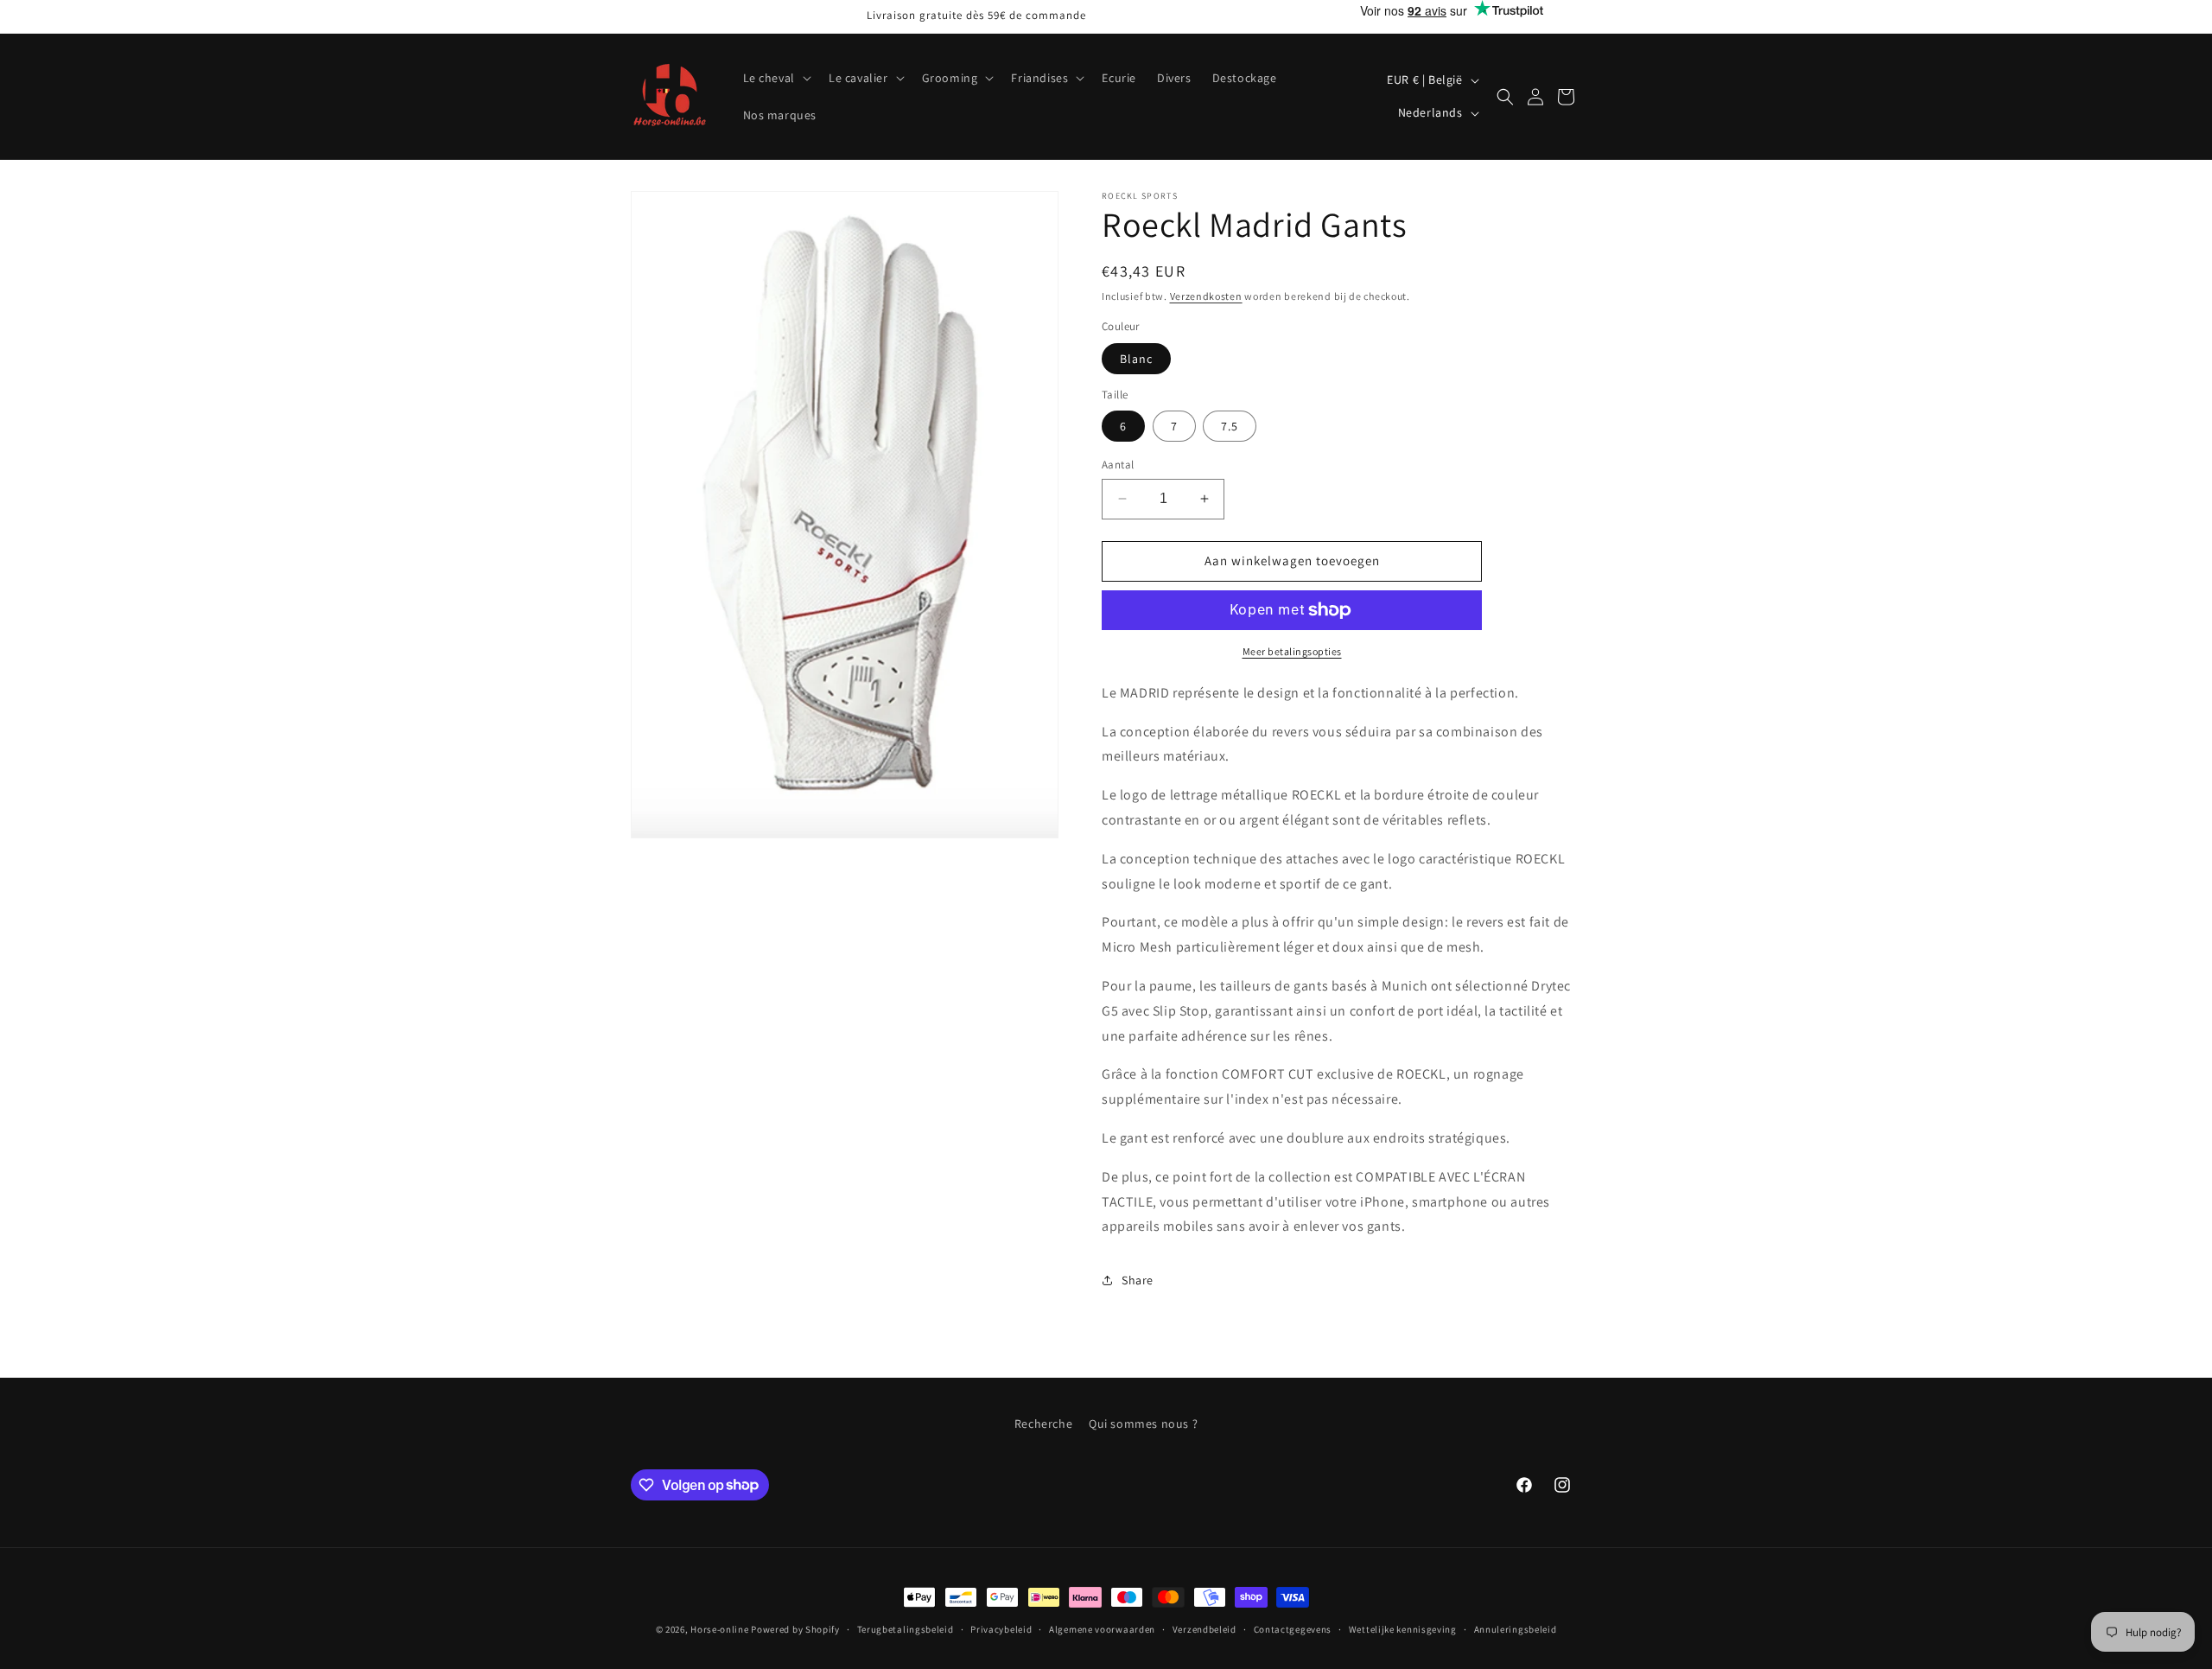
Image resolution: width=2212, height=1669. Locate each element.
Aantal (1118, 465)
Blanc (1136, 359)
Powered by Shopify (795, 1629)
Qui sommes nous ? (1143, 1424)
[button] (775, 78)
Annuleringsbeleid (1516, 1628)
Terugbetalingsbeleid (906, 1628)
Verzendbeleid (1205, 1628)
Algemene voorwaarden (1102, 1628)
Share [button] (1138, 1280)
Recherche (1043, 1424)
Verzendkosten (1206, 296)
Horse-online (719, 1629)
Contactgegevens (1293, 1628)
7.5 (1230, 426)
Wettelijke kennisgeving (1403, 1628)
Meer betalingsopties (1292, 651)
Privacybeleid (1001, 1628)
